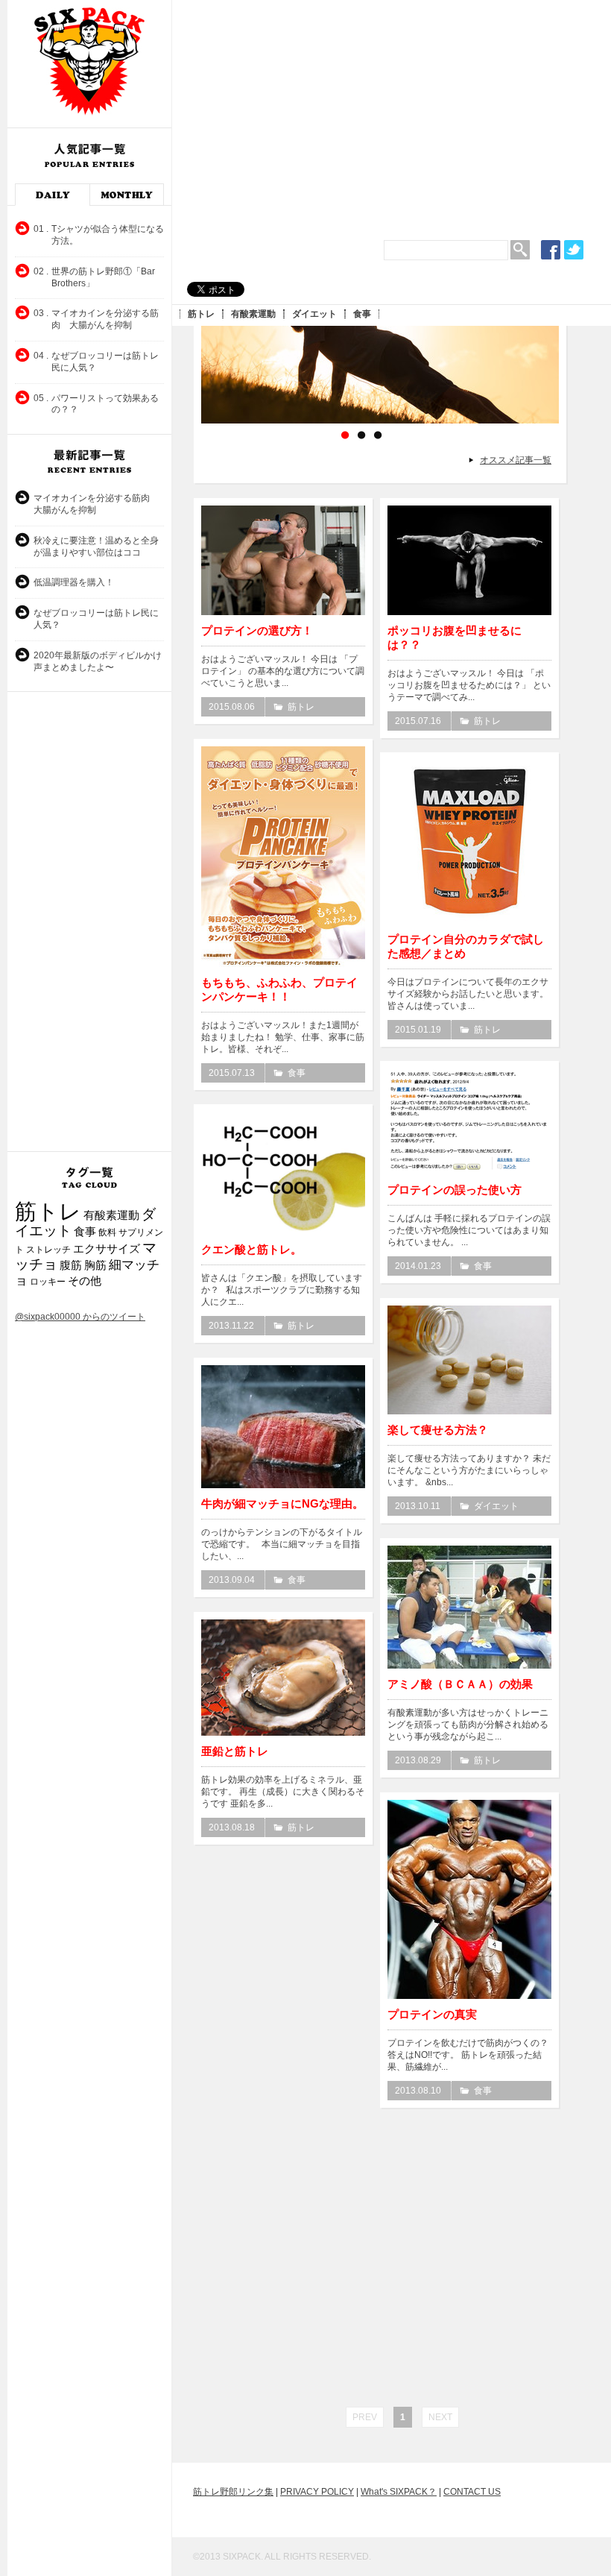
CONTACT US (472, 2492)
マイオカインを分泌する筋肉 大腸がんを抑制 (96, 504)
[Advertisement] (395, 112)
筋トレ (201, 314)
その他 (85, 1281)
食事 (362, 314)
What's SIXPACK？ (399, 2492)
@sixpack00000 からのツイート (80, 1317)
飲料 (107, 1232)
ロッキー (48, 1282)
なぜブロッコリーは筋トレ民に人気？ (96, 619)
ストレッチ (48, 1250)
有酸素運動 (253, 314)
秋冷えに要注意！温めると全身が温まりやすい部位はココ (96, 547)
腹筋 (71, 1265)
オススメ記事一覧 (516, 460)
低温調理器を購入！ (74, 582)
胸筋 (95, 1265)
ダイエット (314, 314)
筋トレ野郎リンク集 (233, 2492)
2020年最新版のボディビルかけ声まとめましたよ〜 (98, 661)
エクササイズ (107, 1249)
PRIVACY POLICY (317, 2492)
